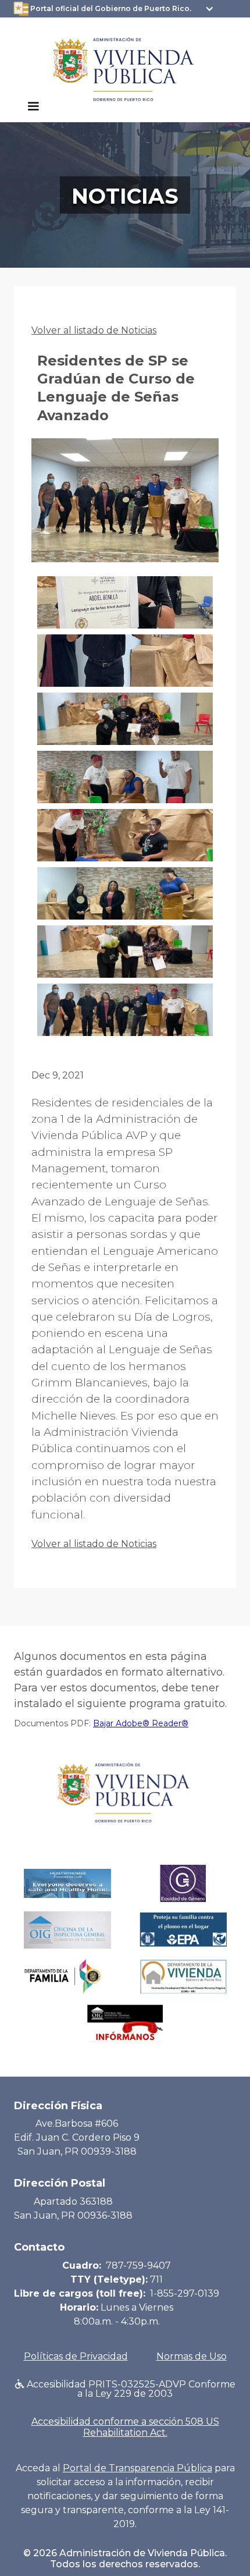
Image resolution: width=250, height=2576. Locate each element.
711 (156, 2279)
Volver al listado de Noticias (94, 330)
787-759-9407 (138, 2265)
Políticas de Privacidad (76, 2356)
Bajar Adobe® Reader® (141, 1723)
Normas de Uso (192, 2356)
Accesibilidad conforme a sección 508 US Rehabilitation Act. (125, 2427)
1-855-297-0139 (185, 2293)
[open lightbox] (125, 507)
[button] (33, 107)
